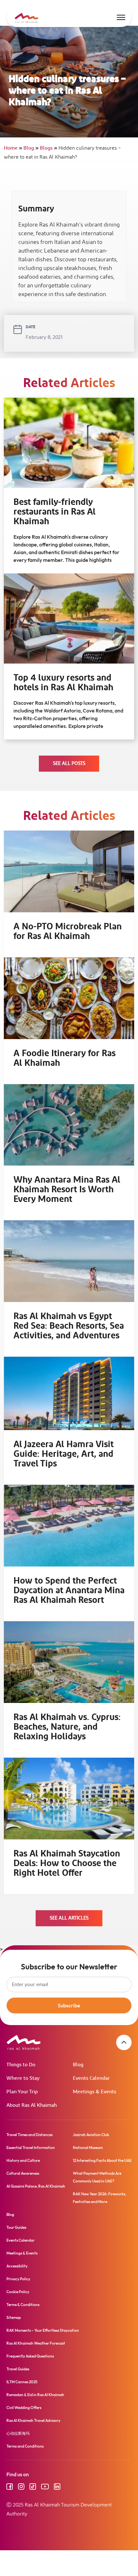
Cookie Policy (18, 2292)
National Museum (88, 2148)
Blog (31, 148)
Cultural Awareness (23, 2173)
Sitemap (14, 2317)
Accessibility (17, 2266)
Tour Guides (16, 2227)
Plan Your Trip (22, 2092)
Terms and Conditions (25, 2446)
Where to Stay (23, 2078)
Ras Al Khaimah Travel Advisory (33, 2420)
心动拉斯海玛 (18, 2433)
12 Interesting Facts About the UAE (102, 2160)
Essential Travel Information (31, 2148)
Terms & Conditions (23, 2305)
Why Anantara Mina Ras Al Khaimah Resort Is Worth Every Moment (67, 1190)
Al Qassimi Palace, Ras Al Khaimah (36, 2186)
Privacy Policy (18, 2279)
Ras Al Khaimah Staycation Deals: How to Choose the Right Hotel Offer (67, 1863)
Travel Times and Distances (30, 2135)
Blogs (48, 148)
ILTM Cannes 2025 (22, 2382)
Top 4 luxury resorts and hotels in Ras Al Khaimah (63, 683)
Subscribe (69, 2005)
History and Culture (23, 2160)
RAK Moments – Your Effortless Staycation (43, 2330)
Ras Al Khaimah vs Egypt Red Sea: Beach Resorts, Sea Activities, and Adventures (69, 1326)
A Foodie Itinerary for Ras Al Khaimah (65, 1058)
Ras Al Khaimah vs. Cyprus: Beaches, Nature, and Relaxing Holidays (67, 1727)
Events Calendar (91, 2078)
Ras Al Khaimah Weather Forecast (36, 2343)
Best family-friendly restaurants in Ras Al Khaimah (55, 512)
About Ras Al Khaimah (32, 2105)
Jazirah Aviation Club (91, 2135)
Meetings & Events (95, 2092)
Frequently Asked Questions (30, 2356)
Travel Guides (18, 2369)
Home (13, 148)
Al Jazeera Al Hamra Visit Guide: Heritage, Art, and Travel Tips (64, 1454)
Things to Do (21, 2065)
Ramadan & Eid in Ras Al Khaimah (35, 2395)
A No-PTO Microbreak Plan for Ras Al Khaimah (68, 932)
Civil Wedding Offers (24, 2408)
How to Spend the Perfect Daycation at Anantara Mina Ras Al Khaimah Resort (69, 1591)
